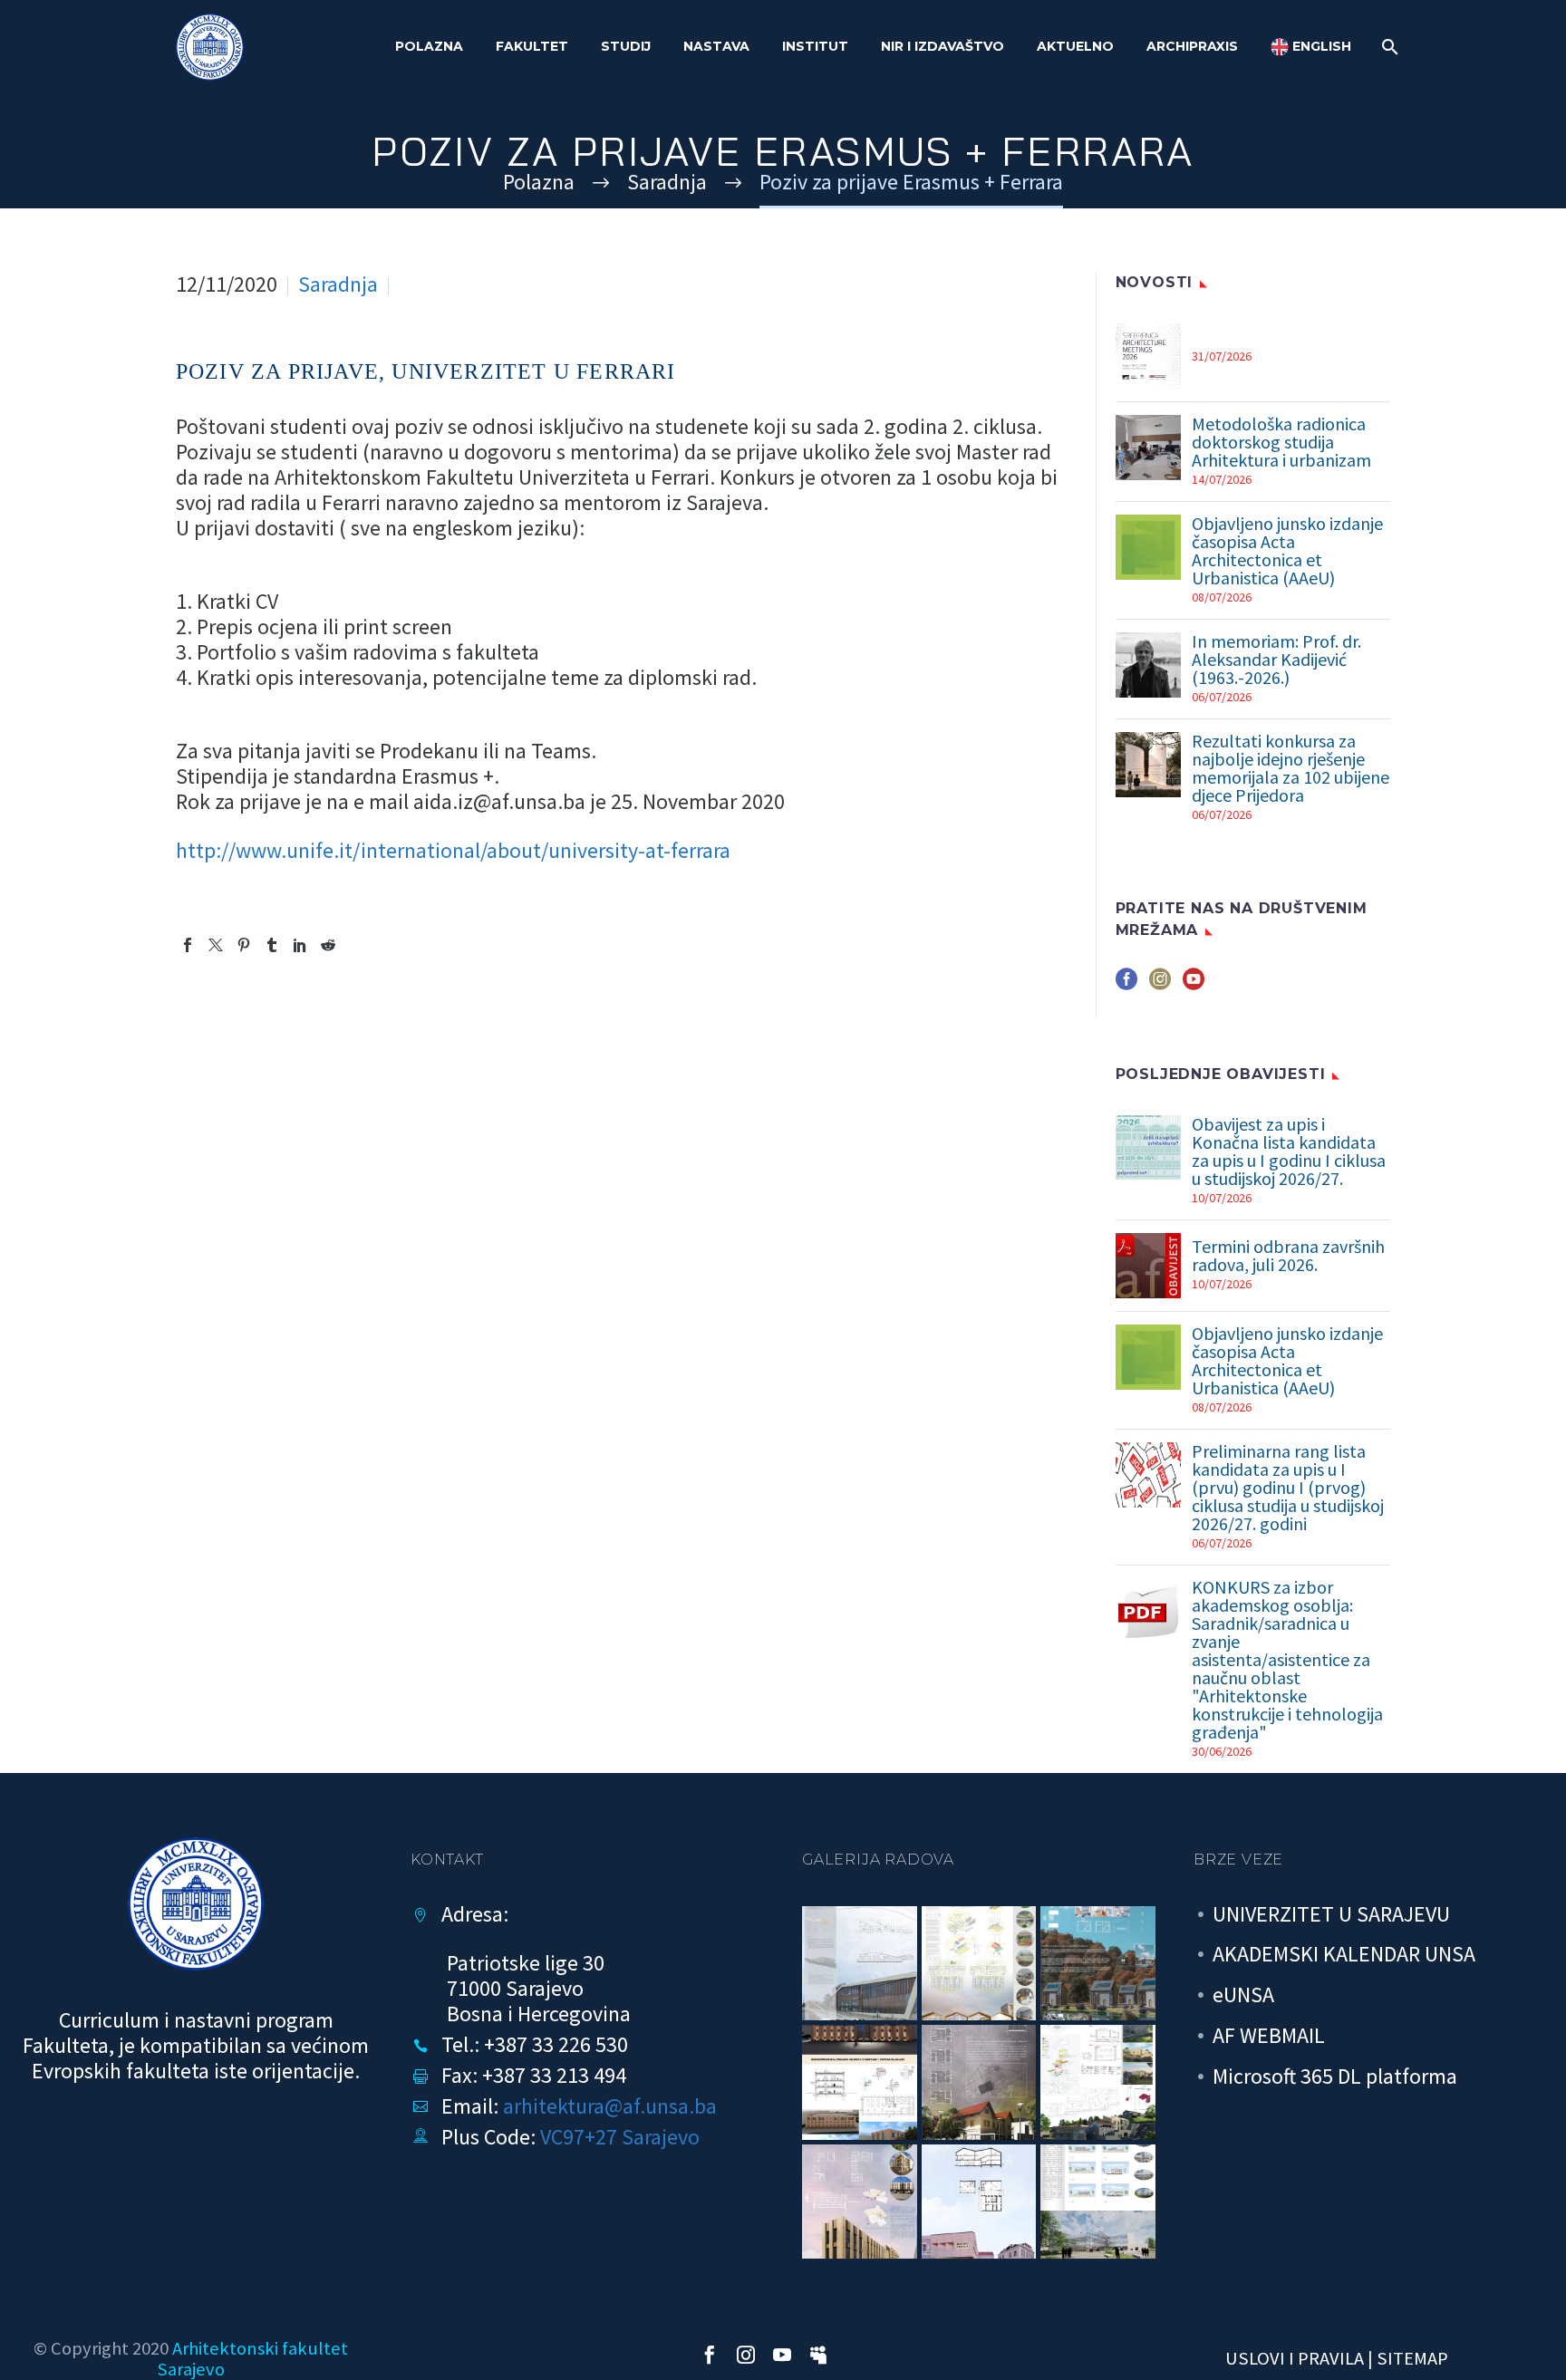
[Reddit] (328, 945)
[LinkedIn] (300, 945)
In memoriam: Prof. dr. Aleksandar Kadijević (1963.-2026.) (1276, 660)
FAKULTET (532, 46)
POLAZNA (429, 46)
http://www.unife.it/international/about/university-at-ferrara (453, 850)
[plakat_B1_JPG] (860, 1964)
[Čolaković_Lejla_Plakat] (860, 2082)
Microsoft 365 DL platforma (1335, 2076)
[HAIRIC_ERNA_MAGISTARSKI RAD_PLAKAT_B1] (860, 2202)
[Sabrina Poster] (979, 2082)
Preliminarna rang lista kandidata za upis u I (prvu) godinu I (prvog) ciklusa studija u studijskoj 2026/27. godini (1288, 1488)
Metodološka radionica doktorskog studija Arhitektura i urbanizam (1281, 442)
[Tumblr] (272, 945)
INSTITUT (815, 46)
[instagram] (1160, 985)
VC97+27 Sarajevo (620, 2137)
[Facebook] (188, 945)
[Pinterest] (244, 945)
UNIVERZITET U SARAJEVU (1331, 1914)
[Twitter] (216, 945)
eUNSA (1243, 1995)
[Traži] (1388, 47)
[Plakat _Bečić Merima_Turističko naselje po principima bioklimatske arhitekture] (1098, 1964)
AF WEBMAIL (1269, 2035)
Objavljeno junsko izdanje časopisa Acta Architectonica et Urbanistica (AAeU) (1287, 551)
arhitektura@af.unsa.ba (610, 2106)
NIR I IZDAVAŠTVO (942, 46)
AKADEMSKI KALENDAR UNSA (1344, 1954)
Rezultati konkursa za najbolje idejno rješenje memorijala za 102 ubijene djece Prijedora (1290, 768)
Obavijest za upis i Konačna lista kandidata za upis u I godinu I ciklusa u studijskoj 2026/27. (1289, 1151)
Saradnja (338, 284)
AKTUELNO (1075, 46)
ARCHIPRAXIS (1192, 46)
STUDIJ (626, 46)
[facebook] (1126, 985)
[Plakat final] (979, 1964)
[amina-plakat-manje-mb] (979, 2202)
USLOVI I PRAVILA (1295, 2358)
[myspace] (818, 2355)
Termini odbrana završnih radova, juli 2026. (1288, 1256)
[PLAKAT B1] (1098, 2202)
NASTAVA (716, 46)
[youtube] (1194, 985)
